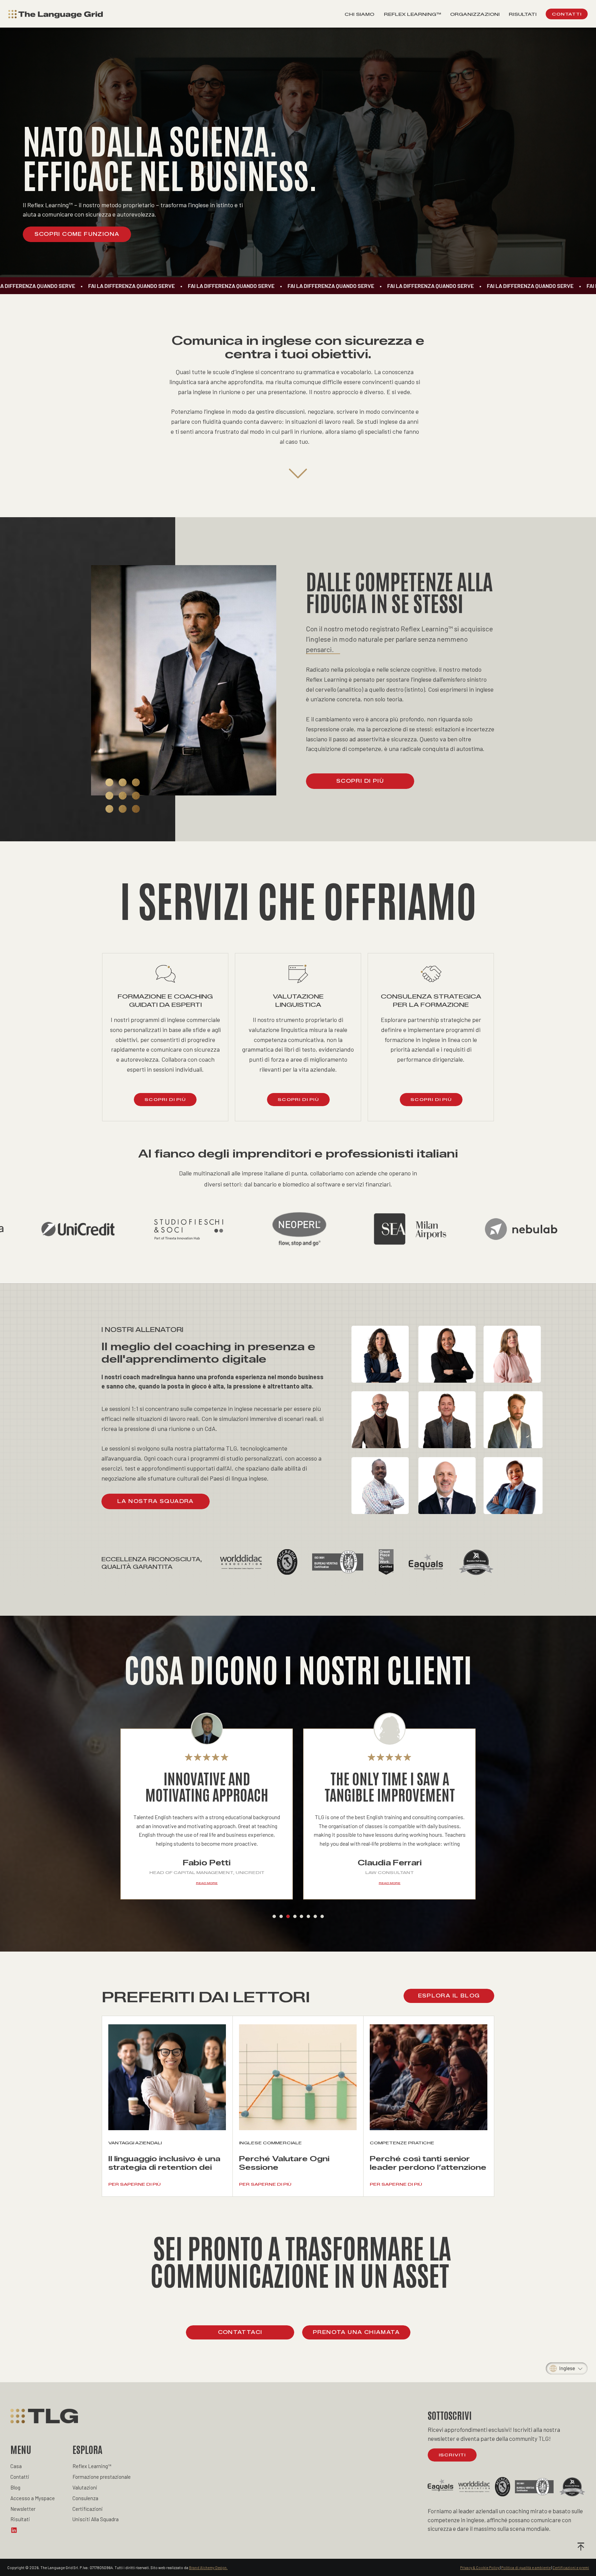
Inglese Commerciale (270, 2143)
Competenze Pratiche (402, 2143)
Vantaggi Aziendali (135, 2143)
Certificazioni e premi (571, 2568)
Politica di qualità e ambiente (526, 2568)
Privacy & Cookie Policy (480, 2568)
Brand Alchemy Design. (208, 2568)
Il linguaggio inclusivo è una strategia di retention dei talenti (164, 2167)
